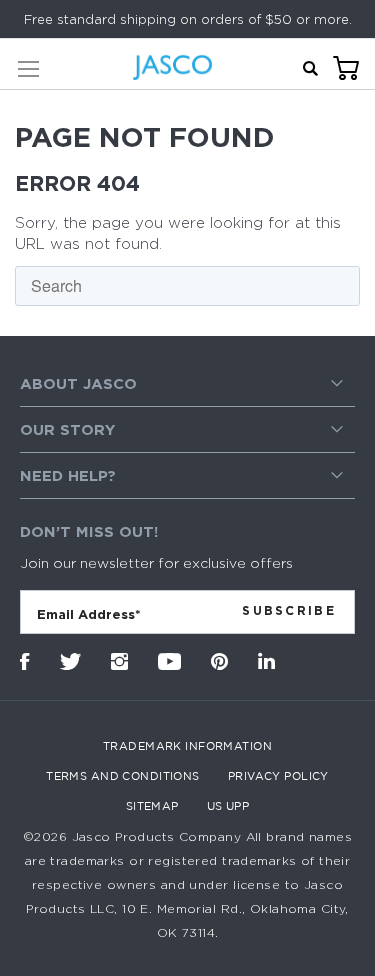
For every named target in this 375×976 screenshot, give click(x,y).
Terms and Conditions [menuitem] (123, 776)
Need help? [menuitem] (68, 475)
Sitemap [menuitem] (152, 806)
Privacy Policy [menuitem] (278, 776)
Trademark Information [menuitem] (187, 746)
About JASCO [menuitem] (78, 383)
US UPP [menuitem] (228, 806)
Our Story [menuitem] (67, 429)
